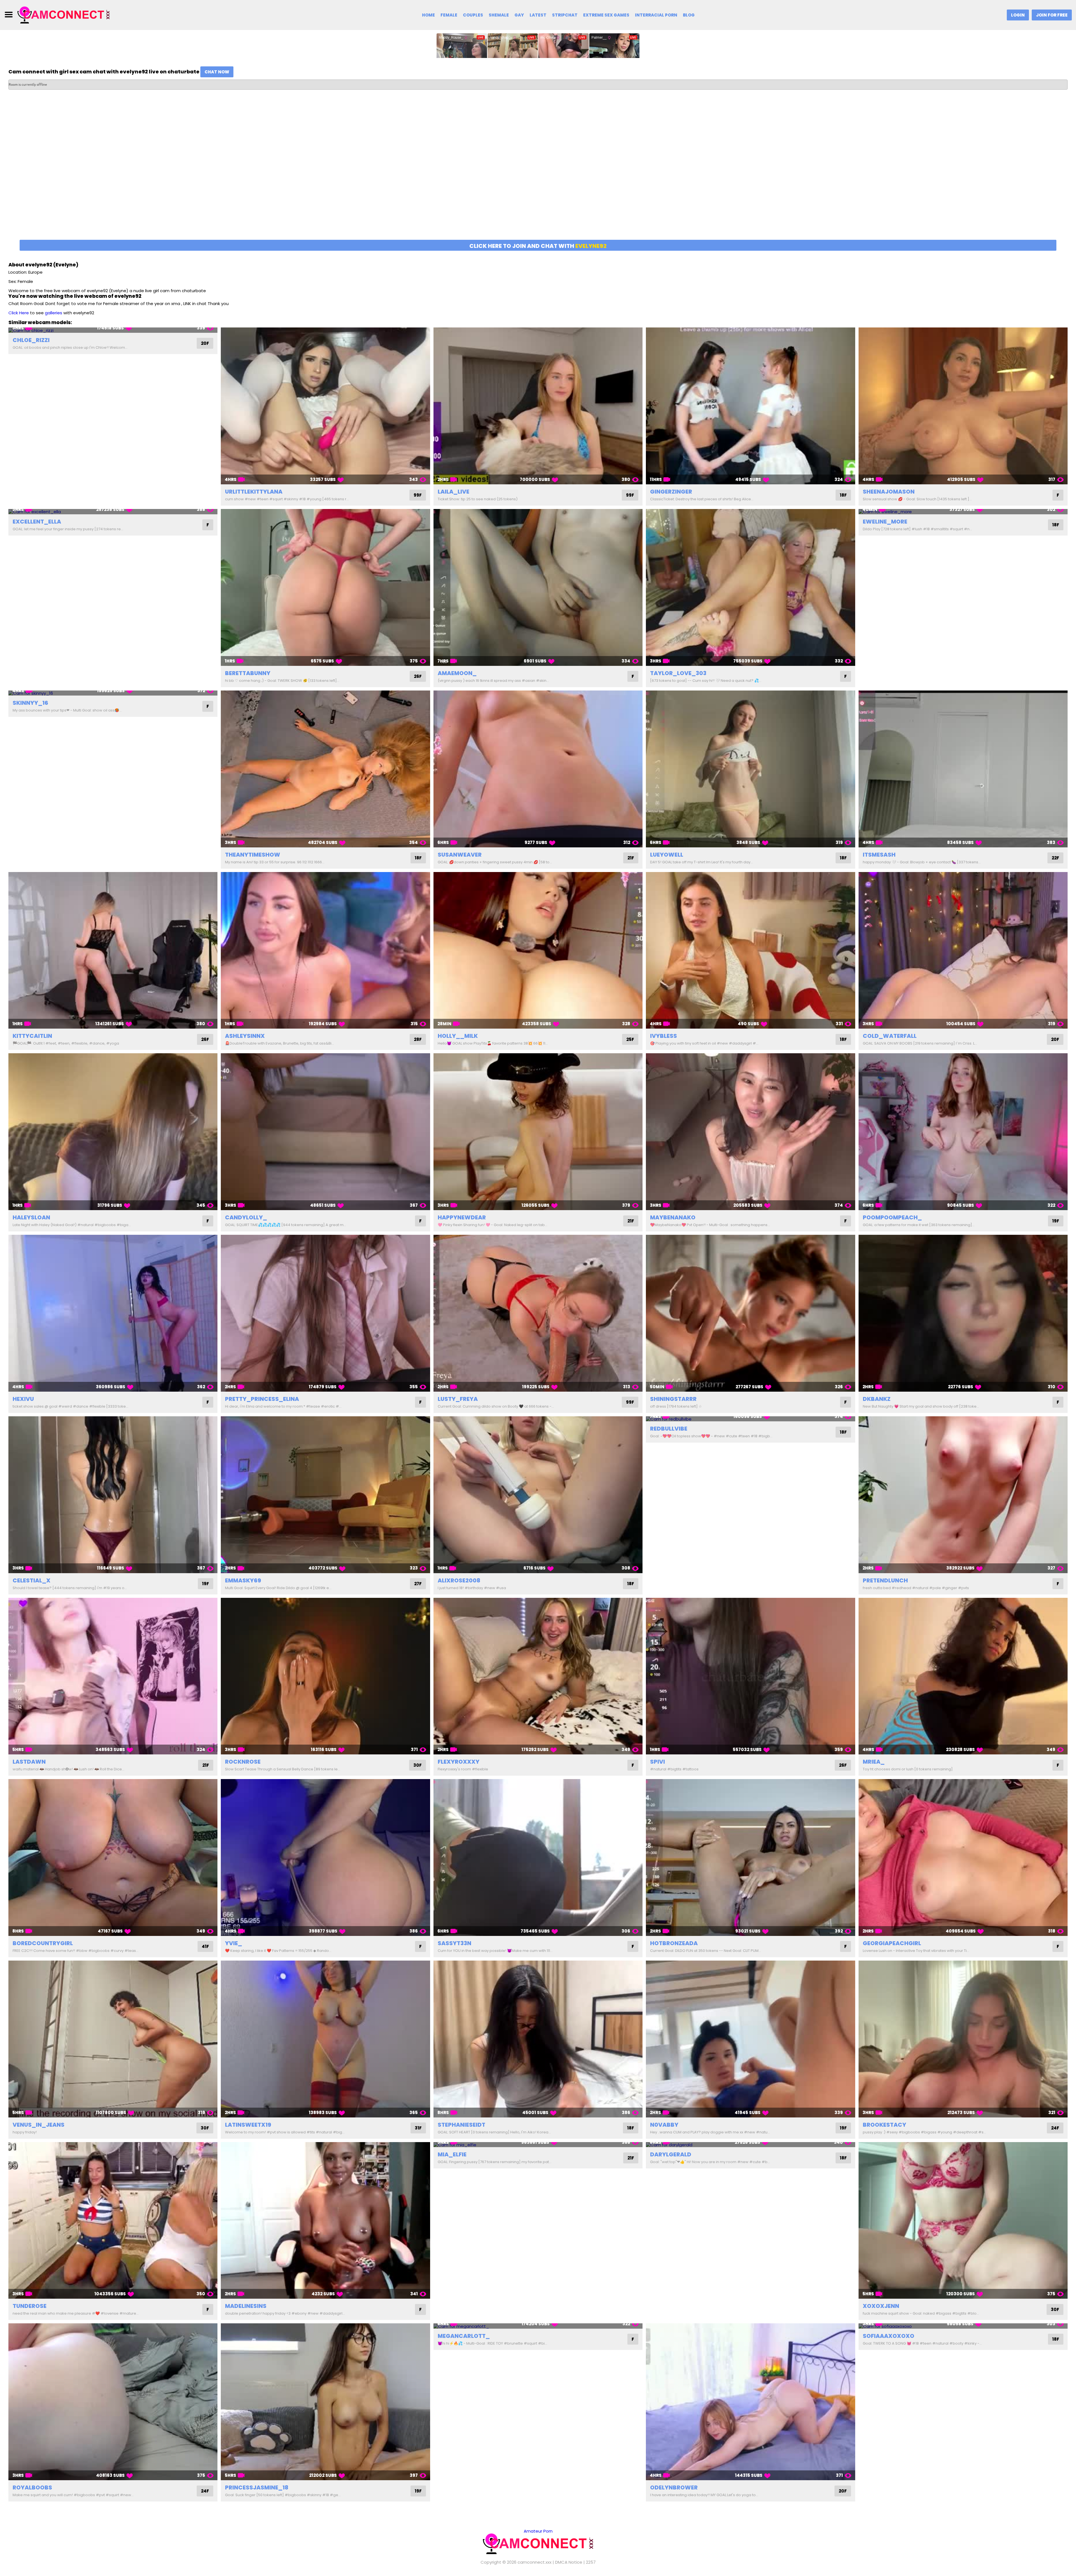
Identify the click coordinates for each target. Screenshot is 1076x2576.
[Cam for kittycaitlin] (113, 950)
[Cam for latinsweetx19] (325, 2039)
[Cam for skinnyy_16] (113, 693)
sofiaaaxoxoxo (889, 2336)
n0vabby (664, 2125)
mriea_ (874, 1762)
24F (1055, 2128)
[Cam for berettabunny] (325, 587)
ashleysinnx (245, 1036)
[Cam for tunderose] (113, 2221)
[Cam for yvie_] (325, 1857)
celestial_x (32, 1580)
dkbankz (877, 1399)
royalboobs (32, 2487)
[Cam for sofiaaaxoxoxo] (963, 2326)
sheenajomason (889, 492)
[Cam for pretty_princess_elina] (325, 1313)
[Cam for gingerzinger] (750, 406)
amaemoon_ (457, 673)
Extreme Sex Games (606, 15)
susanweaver (460, 855)
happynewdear (462, 1217)
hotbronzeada (674, 1943)
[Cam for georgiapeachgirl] (963, 1857)
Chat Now (217, 72)
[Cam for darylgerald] (750, 2145)
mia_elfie (452, 2154)
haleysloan (31, 1217)
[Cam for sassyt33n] (538, 1857)
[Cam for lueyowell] (750, 769)
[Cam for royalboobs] (113, 2402)
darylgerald (671, 2154)
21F (631, 858)
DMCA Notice (569, 2562)
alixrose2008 (459, 1580)
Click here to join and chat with (538, 246)
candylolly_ (246, 1217)
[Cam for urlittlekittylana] (325, 406)
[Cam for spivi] (750, 1676)
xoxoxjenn (881, 2306)
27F (418, 1584)
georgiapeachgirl (892, 1943)
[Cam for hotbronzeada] (750, 1857)
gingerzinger (671, 492)
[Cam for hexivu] (113, 1313)
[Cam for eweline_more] (963, 512)
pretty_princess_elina (262, 1399)
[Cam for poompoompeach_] (963, 1132)
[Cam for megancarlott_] (538, 2326)
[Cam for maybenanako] (750, 1132)
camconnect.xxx (534, 2562)
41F (205, 1946)
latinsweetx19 (248, 2125)
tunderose (30, 2306)
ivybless (664, 1036)
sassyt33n (454, 1943)
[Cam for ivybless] (750, 950)
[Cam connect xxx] (64, 15)
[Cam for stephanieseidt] (538, 2039)
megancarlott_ (464, 2336)
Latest (538, 15)
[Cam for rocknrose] (325, 1676)
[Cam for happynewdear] (538, 1132)
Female (449, 15)
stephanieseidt (462, 2125)
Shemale (499, 15)
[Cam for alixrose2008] (538, 1495)
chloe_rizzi (31, 340)
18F (843, 495)
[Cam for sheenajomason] (963, 406)
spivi (658, 1762)
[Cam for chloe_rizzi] (113, 330)
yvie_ (234, 1943)
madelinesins (246, 2306)
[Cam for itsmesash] (963, 769)
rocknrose (243, 1762)
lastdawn (29, 1762)
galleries (54, 313)
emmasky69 (243, 1580)
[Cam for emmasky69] (325, 1495)
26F (418, 676)
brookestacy (884, 2125)
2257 (591, 2562)
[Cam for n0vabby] (750, 2039)
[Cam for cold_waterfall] (963, 950)
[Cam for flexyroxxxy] (538, 1676)
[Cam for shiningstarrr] (750, 1313)
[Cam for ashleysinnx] (325, 950)
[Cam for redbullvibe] (750, 1419)
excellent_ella (37, 522)
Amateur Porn (538, 2531)
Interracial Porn (656, 15)
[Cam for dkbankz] (963, 1313)
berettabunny (248, 673)
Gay (519, 15)
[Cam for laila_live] (538, 406)
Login (1018, 15)
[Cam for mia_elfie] (538, 2145)
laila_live (454, 492)
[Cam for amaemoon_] (538, 587)
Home (428, 15)
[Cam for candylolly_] (325, 1132)
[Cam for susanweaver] (538, 769)
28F (418, 1039)
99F (418, 495)
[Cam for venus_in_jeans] (113, 2039)
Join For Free (1052, 15)
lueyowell (667, 855)
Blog (689, 15)
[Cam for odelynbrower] (750, 2402)
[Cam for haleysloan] (113, 1132)
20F (205, 343)
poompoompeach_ (892, 1217)
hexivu (23, 1399)
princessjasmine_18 (257, 2487)
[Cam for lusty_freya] (538, 1313)
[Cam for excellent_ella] (113, 512)
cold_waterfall (890, 1036)
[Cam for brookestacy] (963, 2039)
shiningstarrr (673, 1399)
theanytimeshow (253, 855)
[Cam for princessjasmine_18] (325, 2402)
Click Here (19, 313)
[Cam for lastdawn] (113, 1676)
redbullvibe (669, 1429)
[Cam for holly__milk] (538, 950)
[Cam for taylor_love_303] (750, 587)
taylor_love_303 (678, 673)
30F (418, 1765)
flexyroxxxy (459, 1762)
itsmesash (879, 855)
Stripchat (565, 15)
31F (418, 2128)
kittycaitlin (32, 1036)
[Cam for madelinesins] (325, 2221)
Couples (473, 15)
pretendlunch (885, 1580)
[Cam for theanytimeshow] (325, 769)
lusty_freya (458, 1399)
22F (1055, 858)
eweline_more (885, 522)
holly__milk (458, 1036)
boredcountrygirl (43, 1943)
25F (630, 1039)
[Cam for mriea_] (963, 1676)
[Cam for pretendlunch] (963, 1495)
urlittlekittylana (254, 492)
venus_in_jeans (39, 2125)
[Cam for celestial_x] (113, 1495)
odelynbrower (674, 2487)
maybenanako (673, 1217)
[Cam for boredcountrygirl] (113, 1857)
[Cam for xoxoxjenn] (963, 2221)
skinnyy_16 (30, 703)
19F (1056, 1221)
